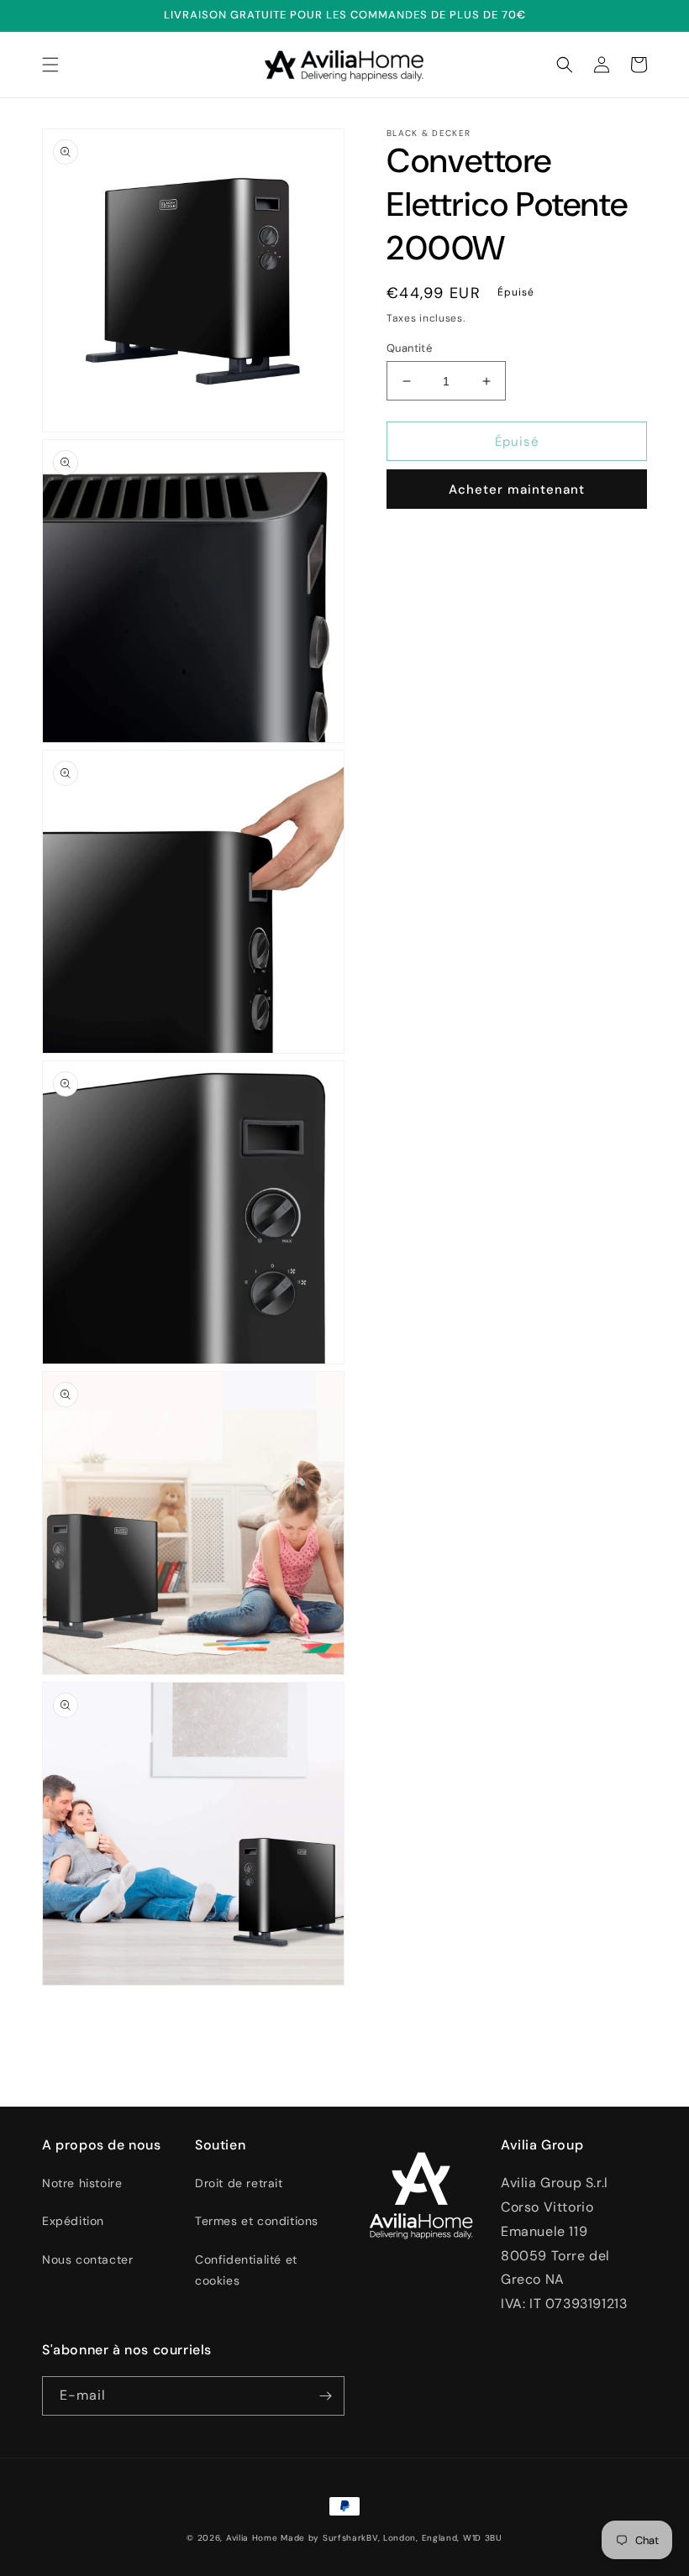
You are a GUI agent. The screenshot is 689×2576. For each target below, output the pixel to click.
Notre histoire (82, 2183)
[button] (50, 65)
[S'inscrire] (325, 2396)
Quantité (409, 348)
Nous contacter (87, 2259)
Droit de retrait (239, 2183)
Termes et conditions (257, 2221)
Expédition (73, 2221)
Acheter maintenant (517, 490)
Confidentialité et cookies (246, 2270)
